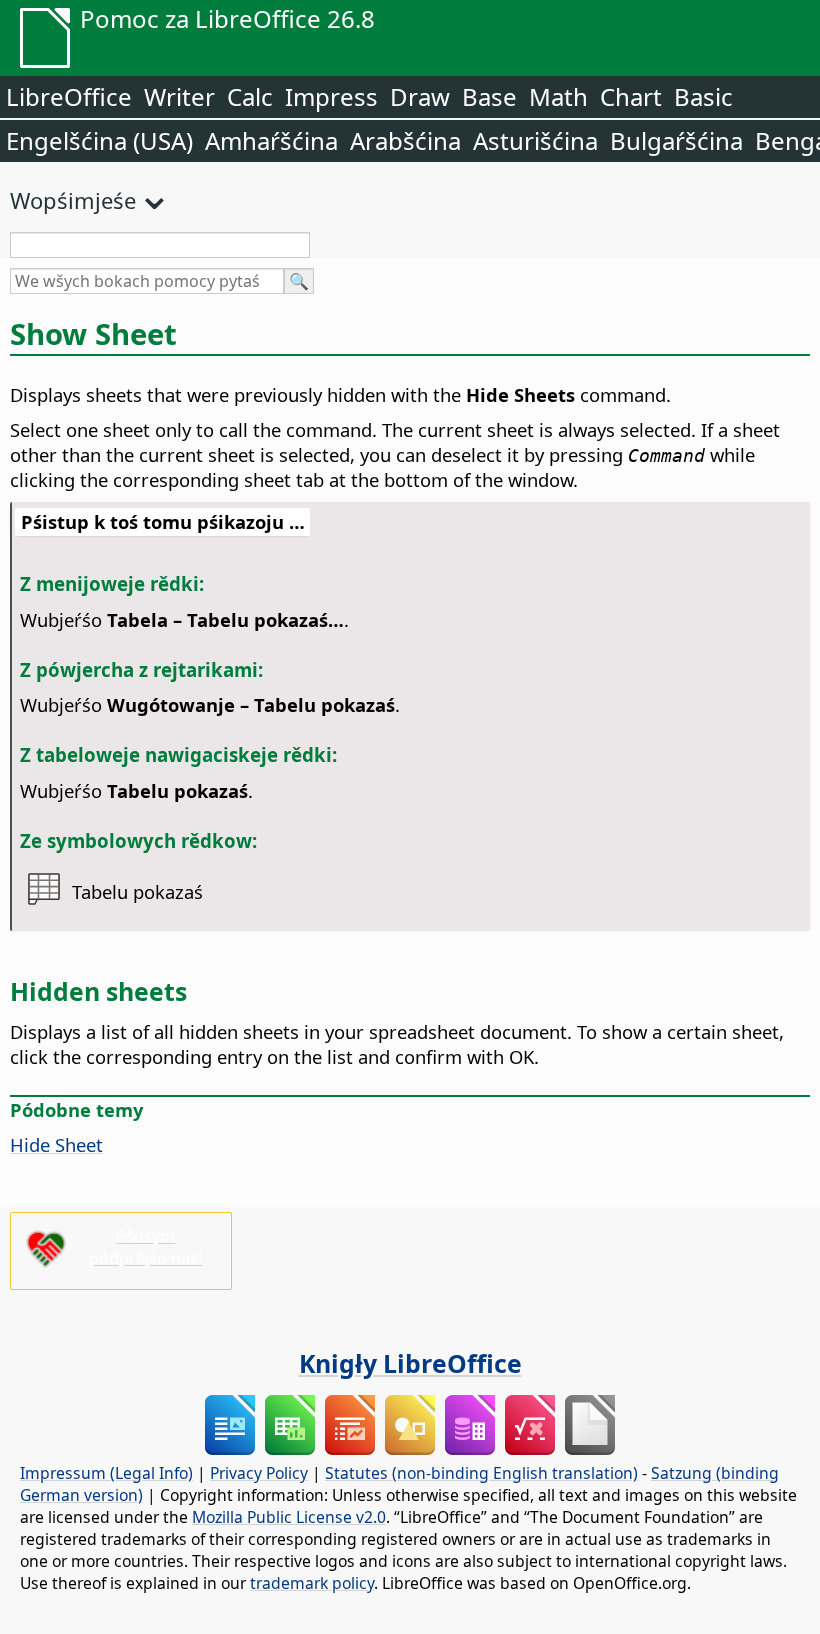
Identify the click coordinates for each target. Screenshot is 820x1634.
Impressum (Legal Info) (106, 1473)
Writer (179, 96)
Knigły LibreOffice (410, 1363)
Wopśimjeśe (73, 200)
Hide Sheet (56, 1144)
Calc (250, 96)
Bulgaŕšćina (676, 140)
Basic (703, 96)
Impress (331, 96)
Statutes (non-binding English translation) (481, 1473)
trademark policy (312, 1583)
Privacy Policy (259, 1473)
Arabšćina (405, 140)
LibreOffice (69, 96)
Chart (631, 96)
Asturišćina (535, 140)
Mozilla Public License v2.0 (289, 1517)
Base (489, 96)
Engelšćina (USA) (99, 140)
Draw (420, 96)
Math (558, 96)
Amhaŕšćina (271, 140)
